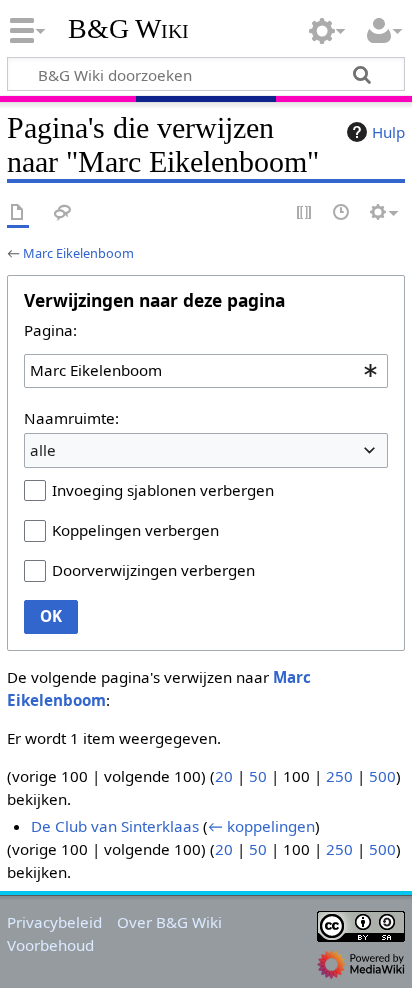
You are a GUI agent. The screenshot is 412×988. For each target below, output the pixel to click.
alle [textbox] (43, 450)
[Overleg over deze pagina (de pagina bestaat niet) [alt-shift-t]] (63, 213)
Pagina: (50, 330)
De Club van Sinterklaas (115, 826)
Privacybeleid (54, 922)
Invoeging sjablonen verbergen (163, 490)
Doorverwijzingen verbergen (153, 570)
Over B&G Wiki (169, 922)
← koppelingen (261, 826)
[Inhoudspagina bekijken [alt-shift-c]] (18, 213)
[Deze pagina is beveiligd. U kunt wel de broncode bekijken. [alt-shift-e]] (305, 213)
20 (224, 776)
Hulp (388, 132)
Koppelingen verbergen (135, 530)
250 (339, 776)
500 (382, 776)
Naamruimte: (71, 418)
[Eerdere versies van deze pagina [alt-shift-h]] (342, 213)
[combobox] (206, 371)
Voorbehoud (50, 945)
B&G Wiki (128, 29)
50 (258, 776)
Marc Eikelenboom (78, 253)
